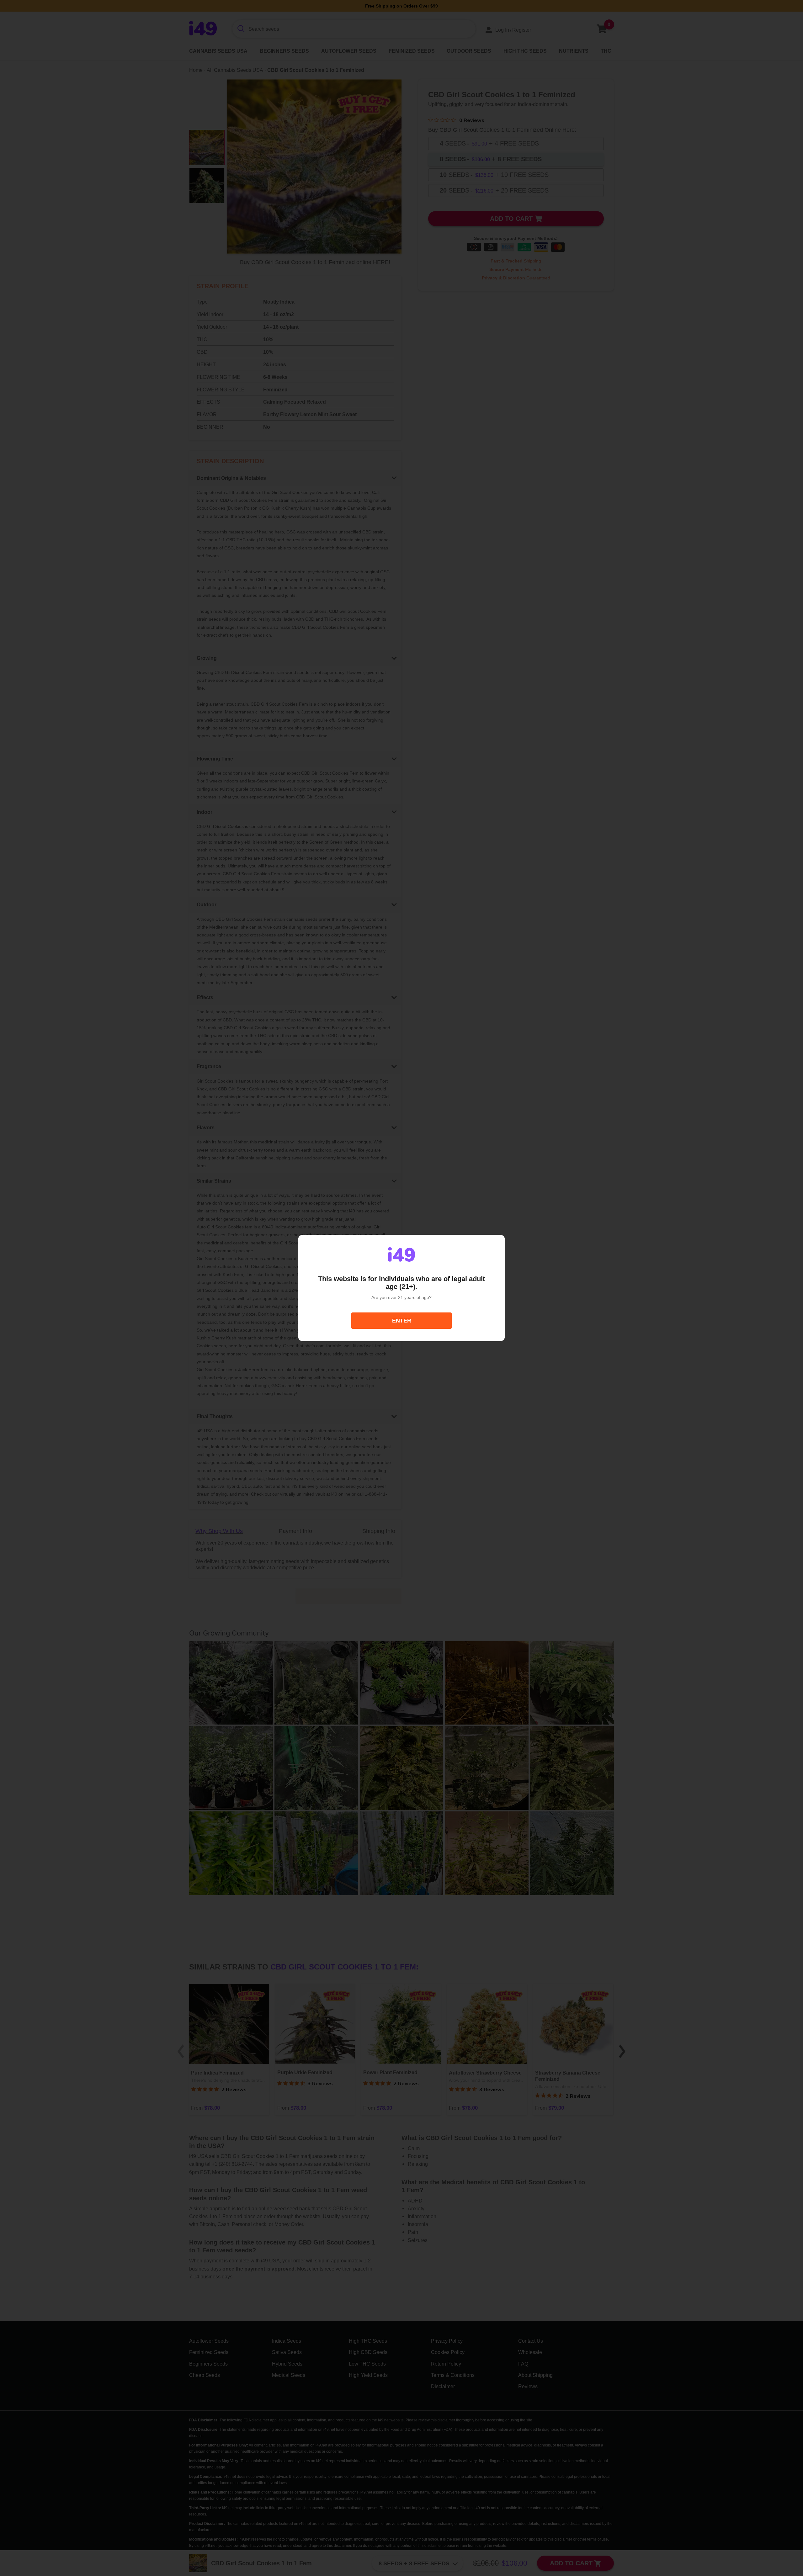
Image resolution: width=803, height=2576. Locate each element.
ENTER (402, 1321)
